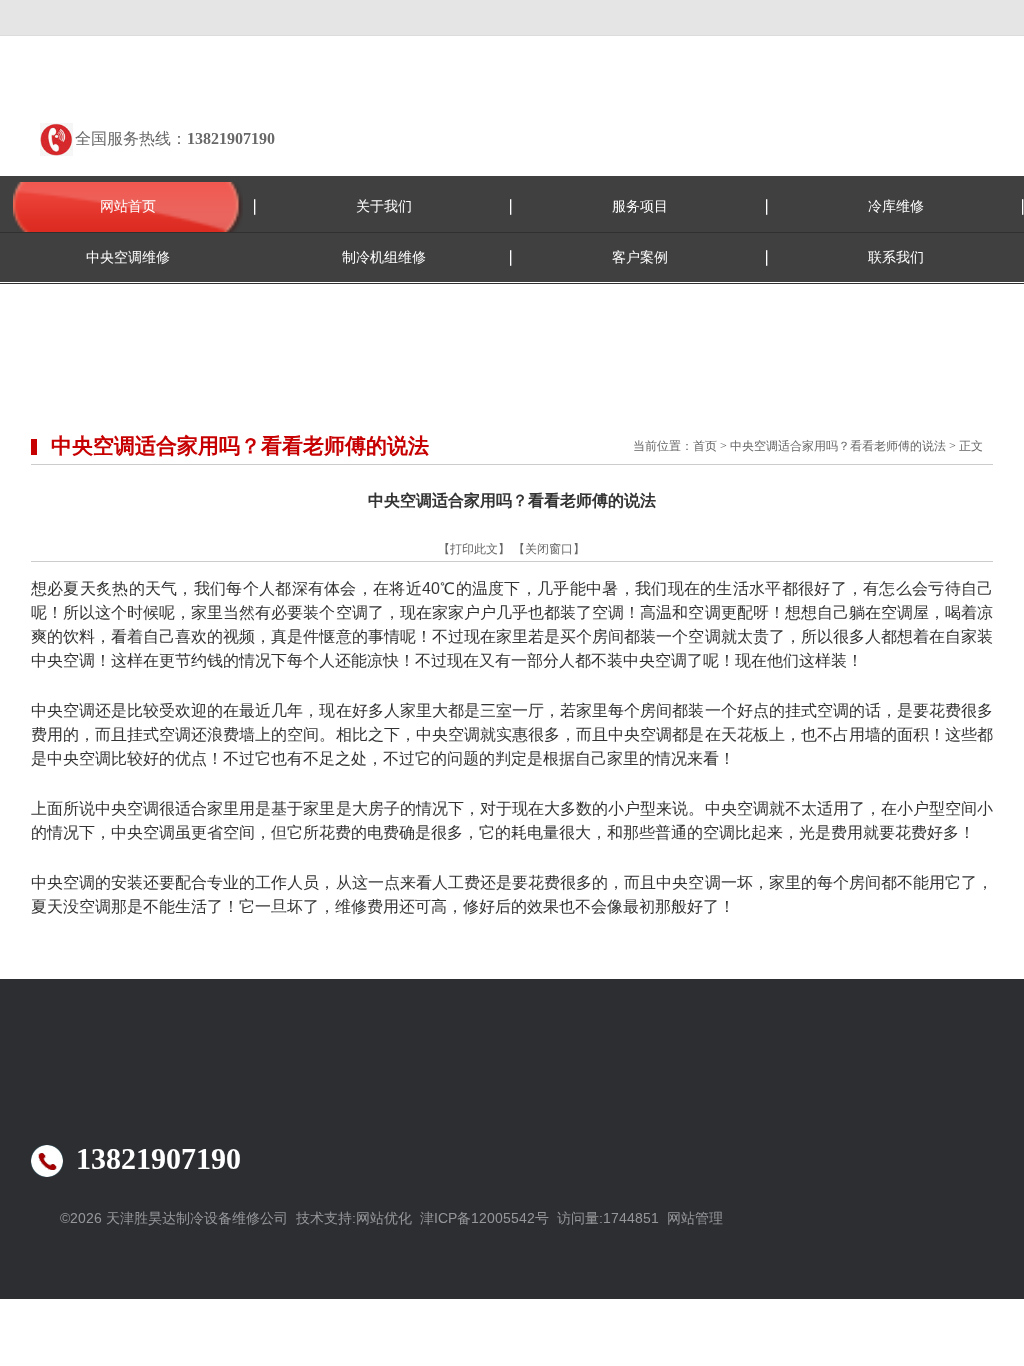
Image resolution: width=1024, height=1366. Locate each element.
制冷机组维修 (384, 257)
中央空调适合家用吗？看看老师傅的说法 (838, 446)
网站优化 (384, 1218)
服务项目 (640, 206)
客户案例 (640, 257)
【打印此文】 (474, 549)
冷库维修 (896, 206)
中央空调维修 (128, 257)
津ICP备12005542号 (484, 1218)
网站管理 (695, 1218)
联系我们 (896, 257)
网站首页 (128, 206)
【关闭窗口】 (549, 549)
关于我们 (384, 206)
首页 (705, 446)
